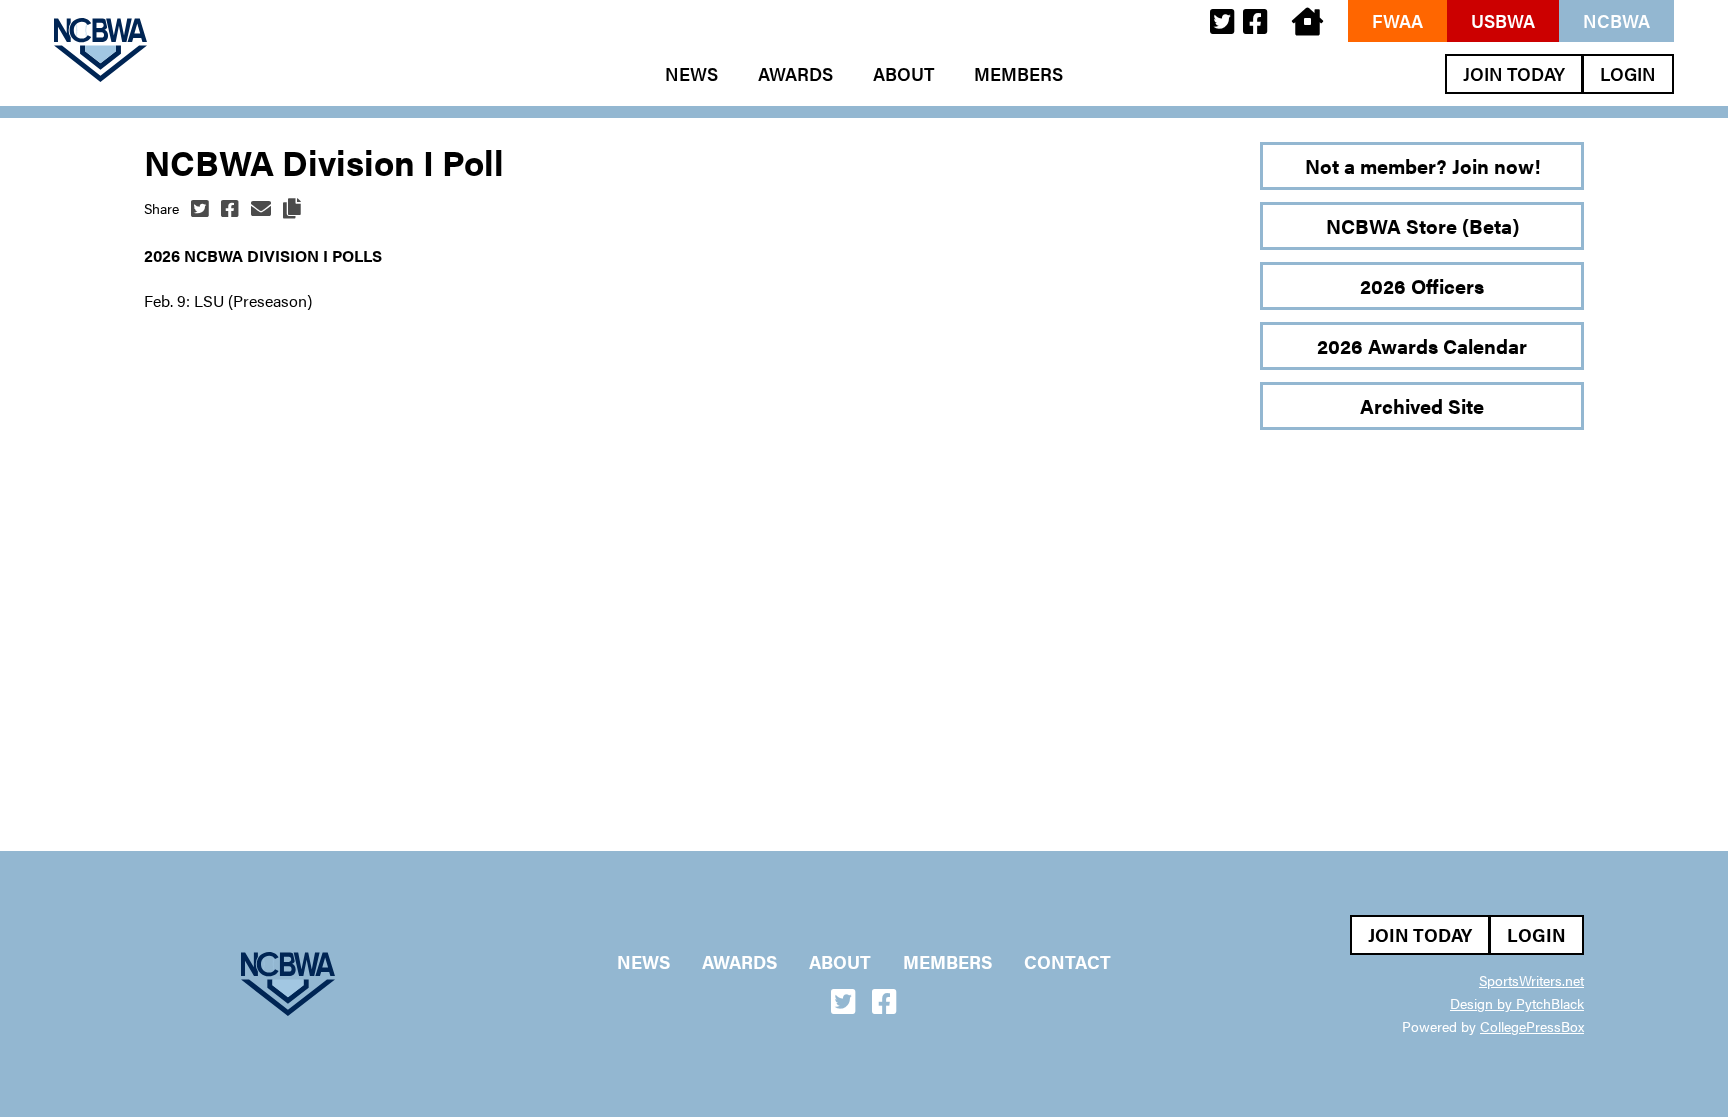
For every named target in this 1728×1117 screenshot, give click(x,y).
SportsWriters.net (1531, 980)
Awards (795, 74)
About (903, 74)
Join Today (1514, 73)
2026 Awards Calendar (1422, 345)
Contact (1067, 962)
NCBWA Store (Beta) (1422, 225)
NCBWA (1616, 20)
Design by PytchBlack (1517, 1003)
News (691, 74)
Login (1628, 73)
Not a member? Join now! (1422, 165)
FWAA (1397, 20)
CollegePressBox (1532, 1026)
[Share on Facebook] (230, 208)
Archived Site (1422, 405)
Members (1018, 74)
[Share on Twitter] (200, 208)
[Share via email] (261, 208)
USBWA (1503, 20)
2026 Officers (1422, 285)
